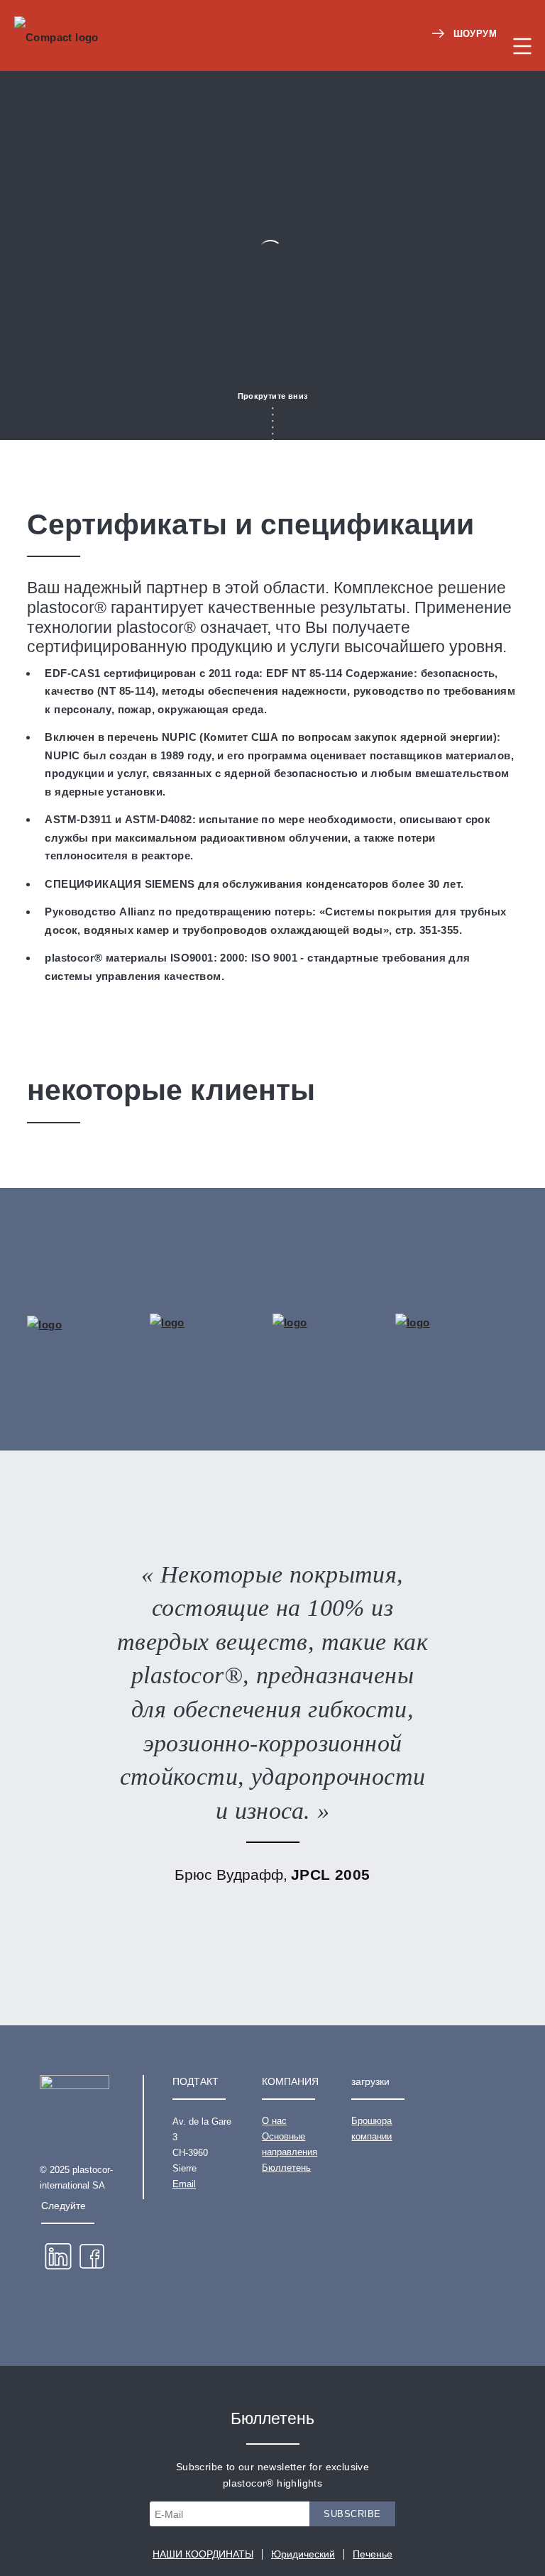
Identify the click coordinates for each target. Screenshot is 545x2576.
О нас (274, 2121)
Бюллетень (286, 2168)
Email (184, 2184)
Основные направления (290, 2144)
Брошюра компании (371, 2129)
